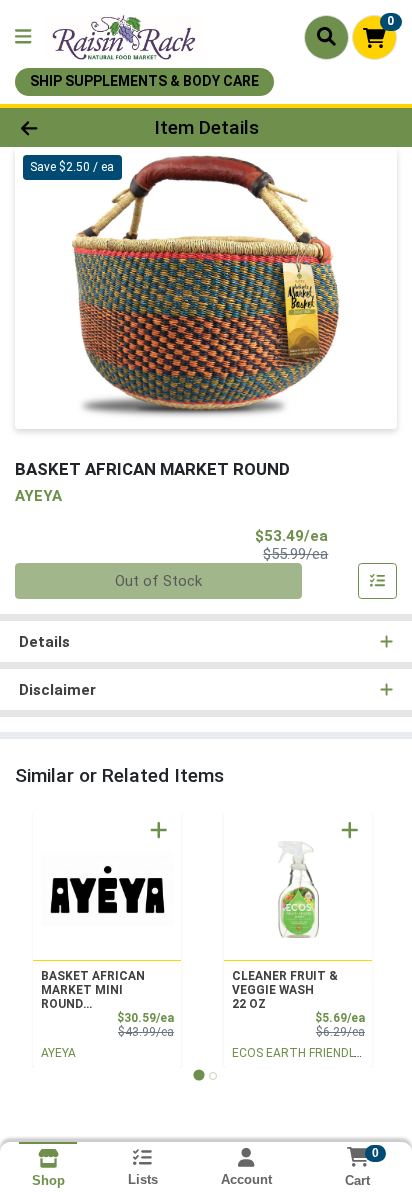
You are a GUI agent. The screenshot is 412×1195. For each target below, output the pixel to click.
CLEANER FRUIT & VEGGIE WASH (285, 990)
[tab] (198, 1075)
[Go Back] (63, 127)
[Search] (326, 37)
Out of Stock (158, 581)
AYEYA (58, 1053)
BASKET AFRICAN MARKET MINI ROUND (93, 990)
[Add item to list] (378, 581)
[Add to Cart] (159, 830)
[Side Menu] (23, 37)
